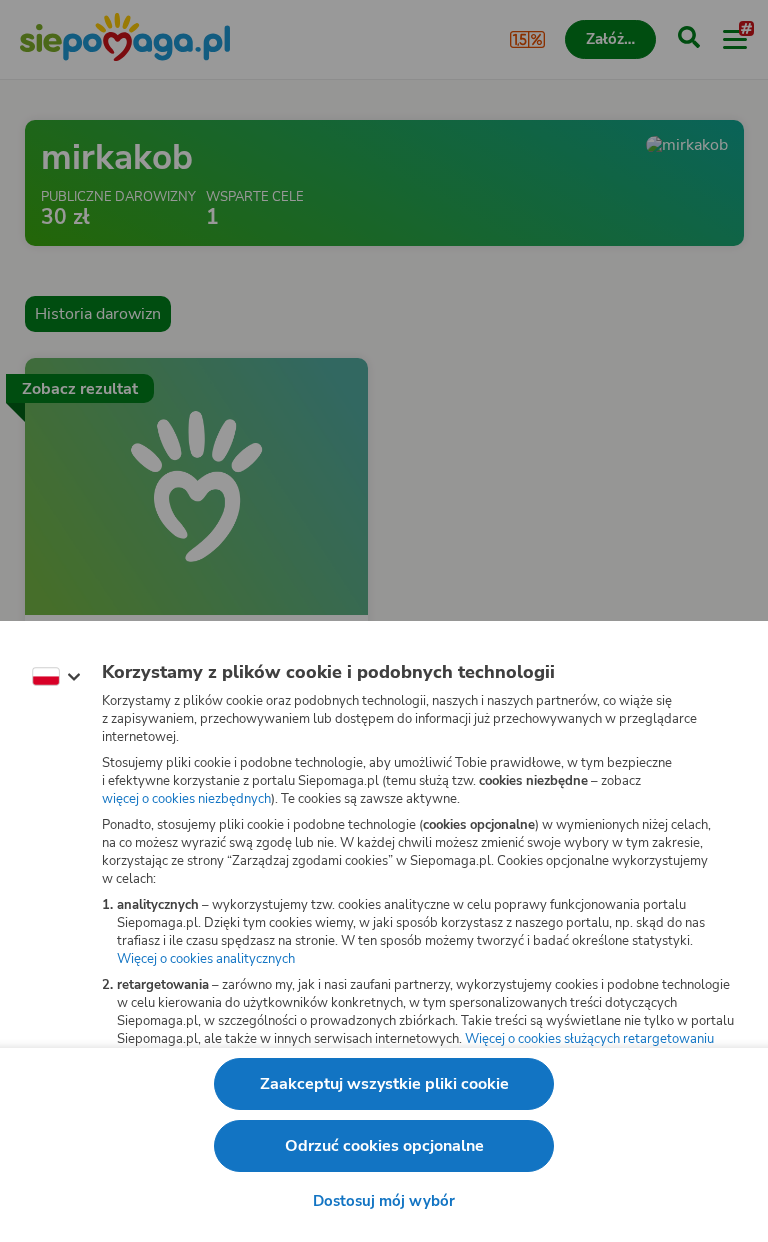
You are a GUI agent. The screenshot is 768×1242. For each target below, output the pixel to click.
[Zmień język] (56, 677)
